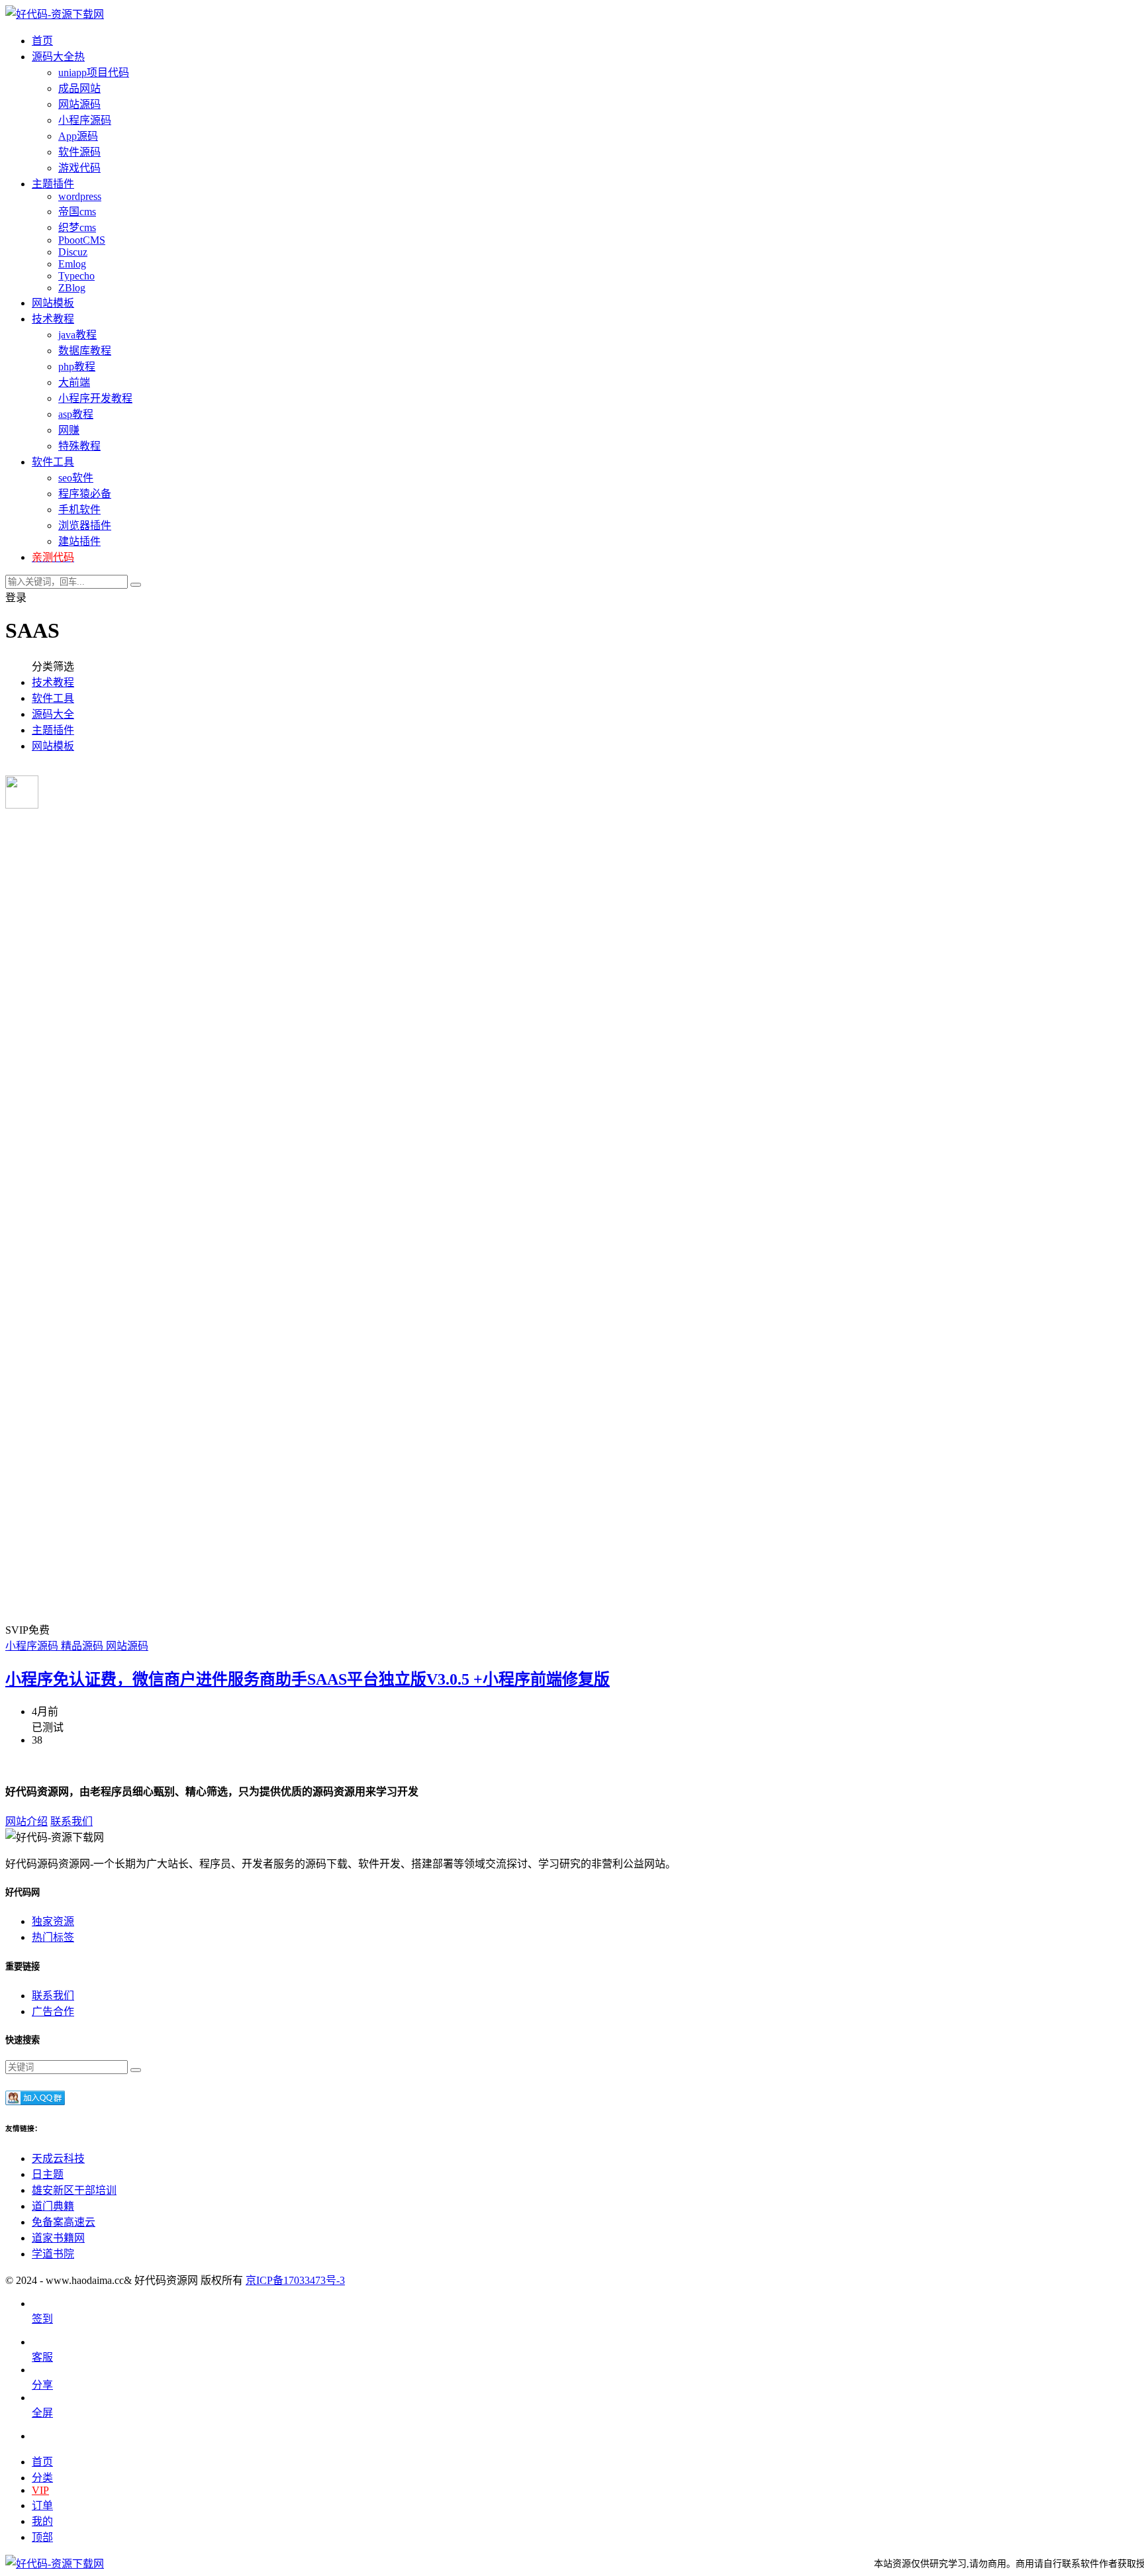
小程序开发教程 (95, 398)
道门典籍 (53, 2206)
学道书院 (53, 2254)
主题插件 (53, 730)
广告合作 (53, 2011)
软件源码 (79, 152)
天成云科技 (58, 2158)
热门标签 (53, 1937)
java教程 (77, 335)
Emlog (72, 264)
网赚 (69, 430)
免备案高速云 (64, 2222)
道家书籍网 (58, 2238)
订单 (42, 2505)
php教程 (77, 367)
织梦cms (77, 227)
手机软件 (79, 510)
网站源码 (79, 104)
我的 (42, 2521)
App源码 (78, 136)
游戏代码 (79, 168)
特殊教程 (79, 446)
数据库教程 (85, 351)
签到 (42, 2319)
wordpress (80, 196)
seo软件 (76, 478)
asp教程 (76, 414)
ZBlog (72, 288)
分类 (42, 2478)
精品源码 (83, 1646)
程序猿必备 (85, 494)
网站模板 (53, 746)
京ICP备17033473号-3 (295, 2280)
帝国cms (77, 212)
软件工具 (53, 698)
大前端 (74, 382)
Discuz (73, 252)
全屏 (42, 2413)
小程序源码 (85, 120)
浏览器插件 (85, 525)
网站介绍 (26, 1821)
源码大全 (53, 714)
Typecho (76, 276)
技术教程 (53, 682)
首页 (42, 2462)
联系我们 (71, 1821)
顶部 (42, 2537)
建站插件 (79, 541)
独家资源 (53, 1921)
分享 (42, 2385)
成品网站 (79, 88)
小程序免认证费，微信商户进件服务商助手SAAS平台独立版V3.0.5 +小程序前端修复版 (308, 1679)
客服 (42, 2357)
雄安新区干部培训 (74, 2190)
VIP (40, 2490)
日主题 (48, 2174)
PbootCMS (82, 240)
